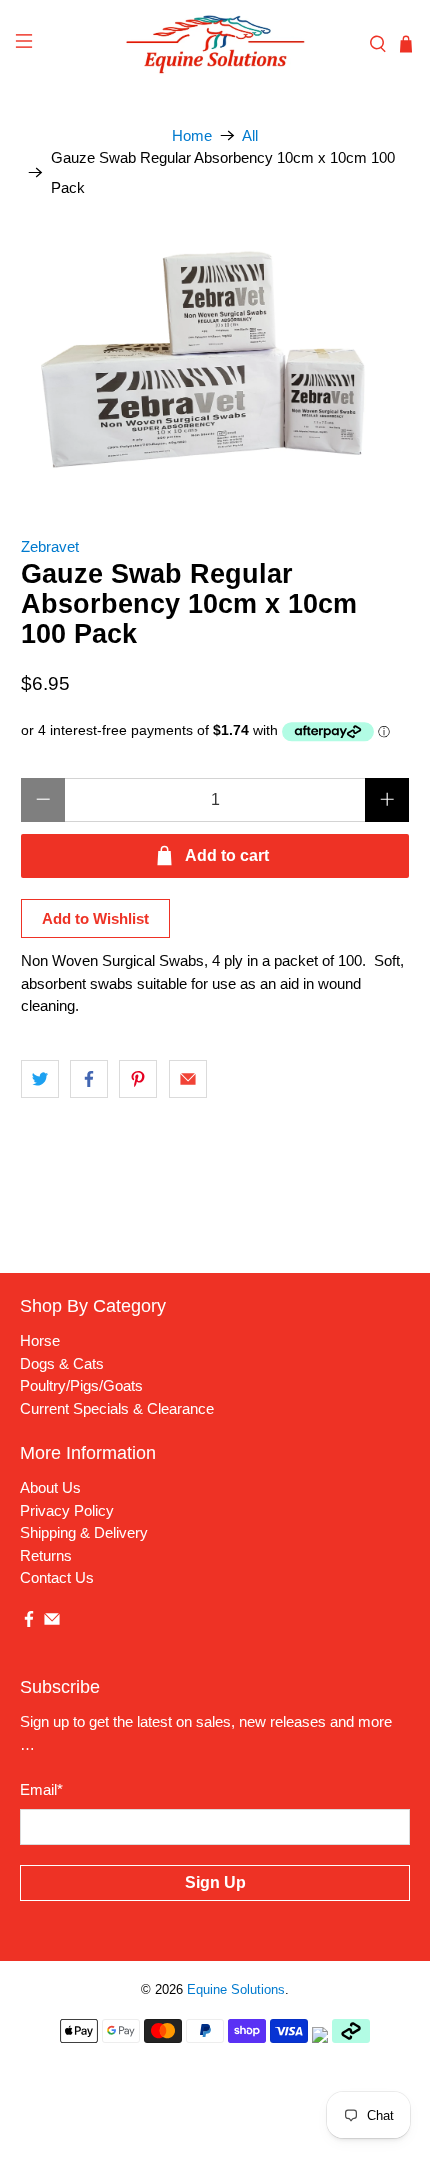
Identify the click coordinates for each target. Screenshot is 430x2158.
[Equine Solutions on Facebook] (29, 1622)
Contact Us (57, 1577)
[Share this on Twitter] (40, 1079)
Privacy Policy (67, 1510)
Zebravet (50, 546)
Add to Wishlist (95, 918)
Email (41, 1789)
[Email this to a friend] (188, 1079)
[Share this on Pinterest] (138, 1079)
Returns (46, 1555)
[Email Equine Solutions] (52, 1622)
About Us (50, 1487)
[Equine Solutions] (215, 44)
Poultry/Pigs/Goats (81, 1385)
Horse (40, 1340)
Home (192, 135)
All (250, 135)
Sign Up (215, 1882)
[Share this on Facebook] (89, 1079)
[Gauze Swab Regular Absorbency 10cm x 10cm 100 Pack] (215, 359)
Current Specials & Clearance (117, 1408)
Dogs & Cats (62, 1363)
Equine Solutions (236, 1990)
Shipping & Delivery (84, 1532)
